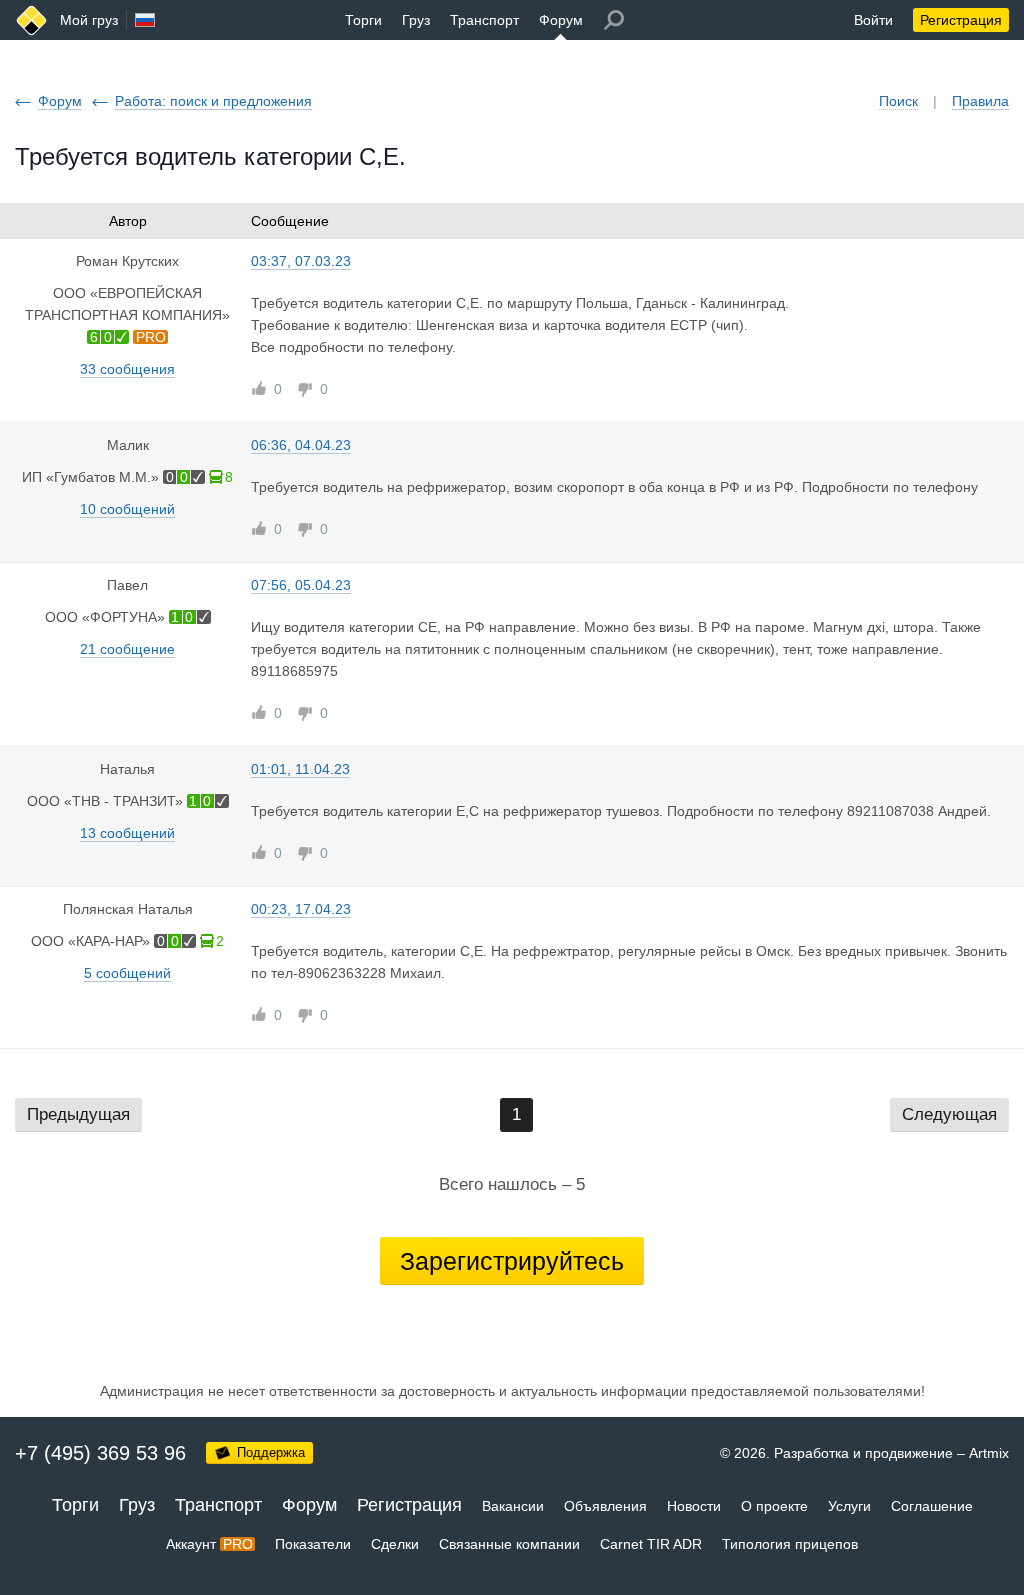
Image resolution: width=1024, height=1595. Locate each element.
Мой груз (89, 20)
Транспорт (484, 20)
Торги (363, 20)
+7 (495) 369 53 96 (100, 1453)
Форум (561, 20)
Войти (873, 20)
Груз (416, 20)
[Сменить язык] (145, 20)
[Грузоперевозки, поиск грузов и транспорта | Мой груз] (31, 20)
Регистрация (961, 20)
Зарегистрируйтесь (512, 1261)
